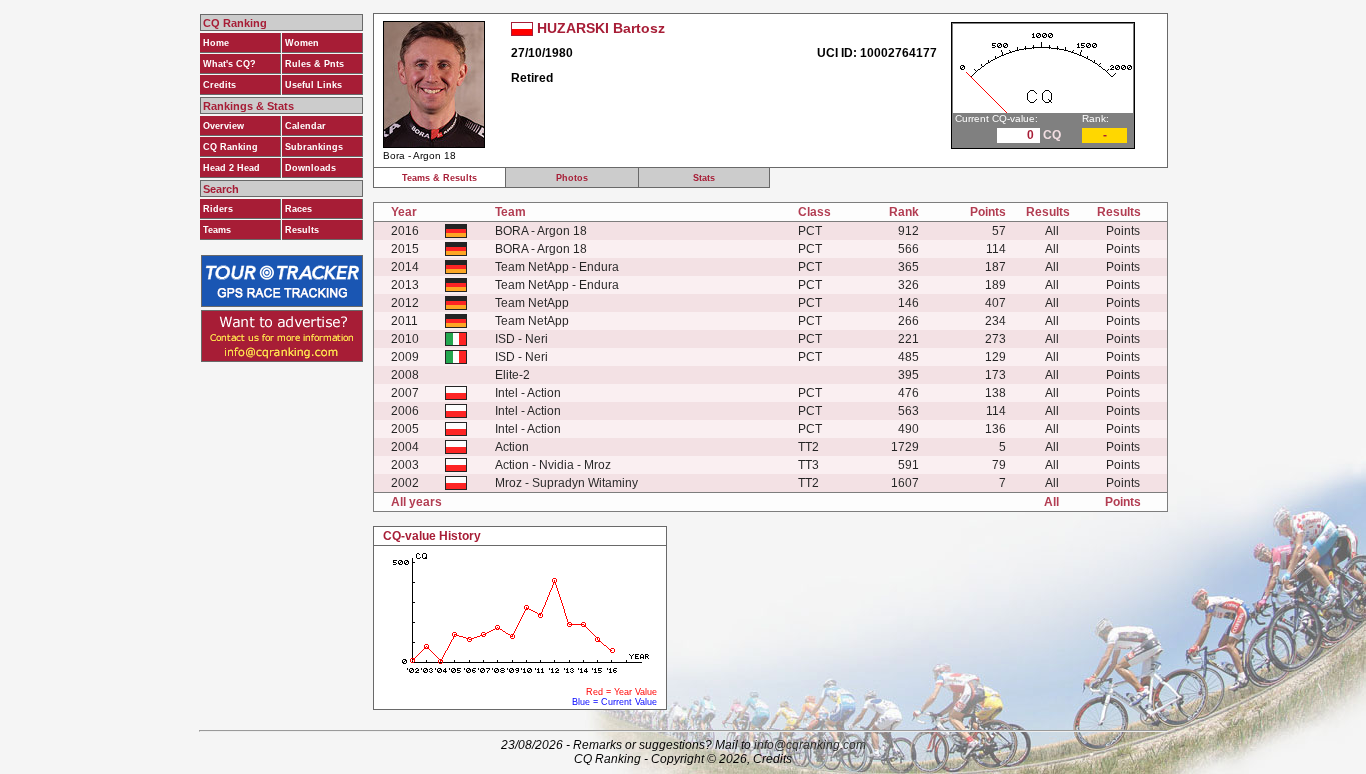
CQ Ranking (230, 147)
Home (216, 43)
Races (298, 209)
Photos (572, 178)
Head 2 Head (231, 168)
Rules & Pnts (314, 64)
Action (512, 447)
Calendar (305, 126)
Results (302, 230)
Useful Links (313, 85)
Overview (223, 126)
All (1052, 231)
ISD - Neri (521, 339)
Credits (219, 85)
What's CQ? (229, 64)
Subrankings (314, 147)
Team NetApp (532, 303)
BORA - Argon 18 (541, 231)
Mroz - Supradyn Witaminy (566, 483)
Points (1123, 231)
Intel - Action (528, 393)
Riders (218, 209)
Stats (704, 178)
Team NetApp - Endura (557, 267)
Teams (217, 230)
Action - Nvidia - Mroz (553, 465)
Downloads (310, 168)
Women (302, 43)
